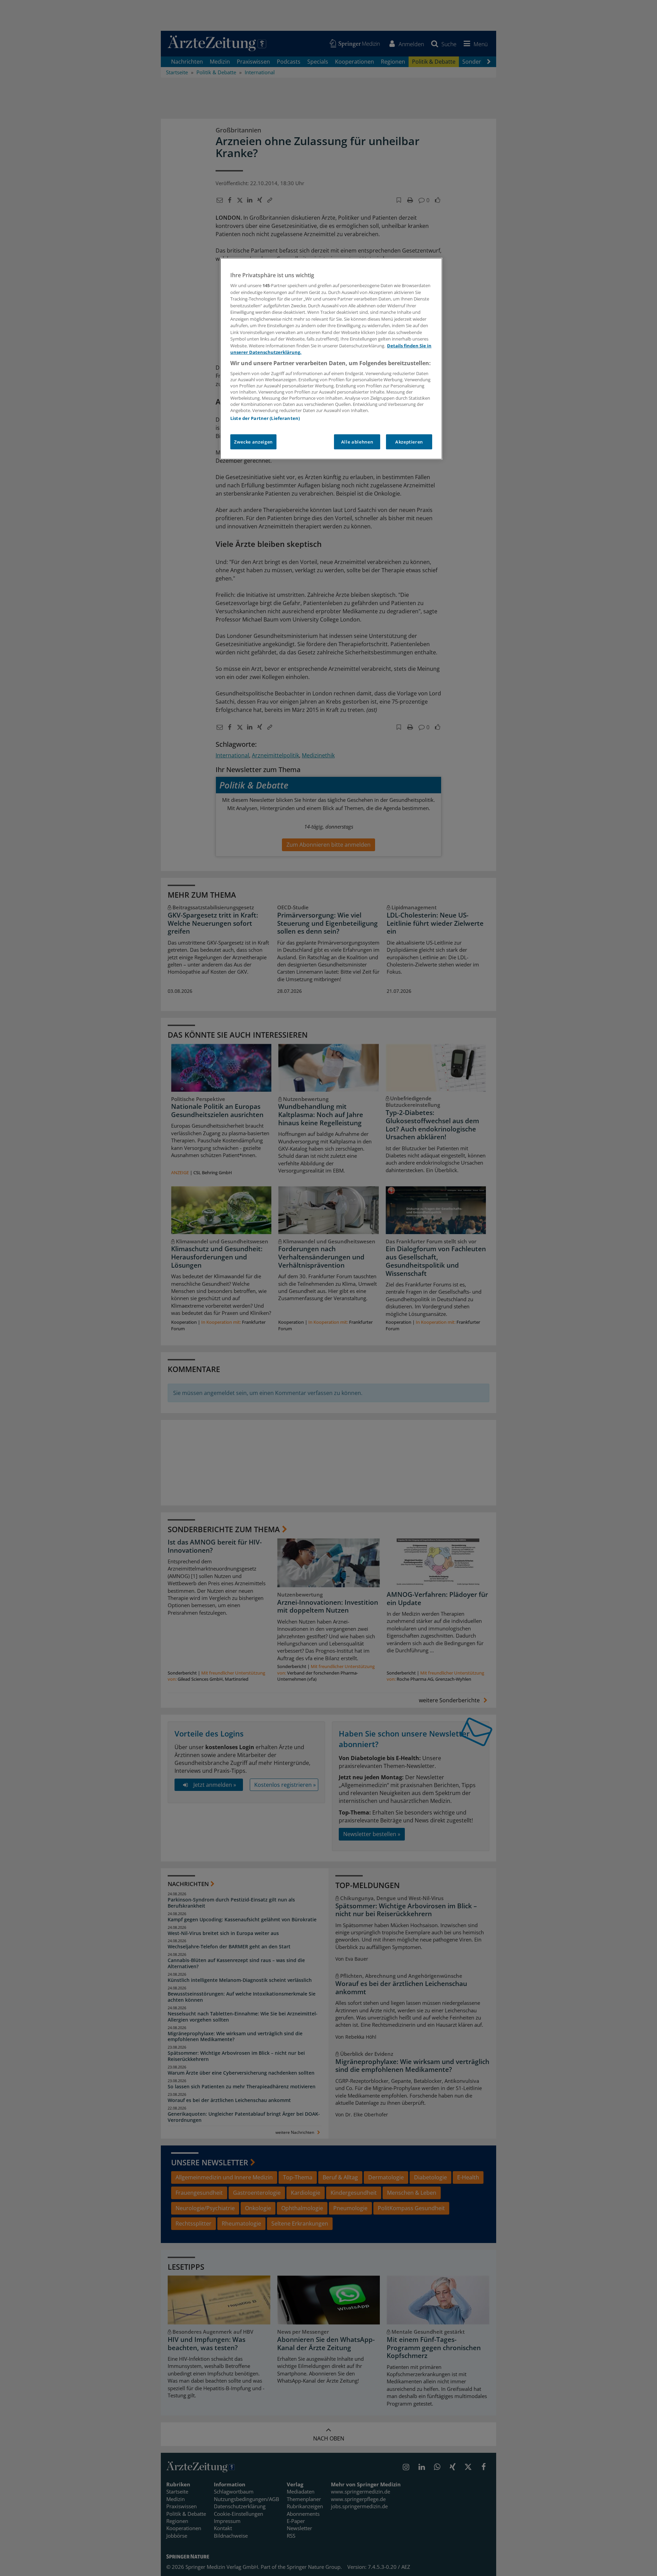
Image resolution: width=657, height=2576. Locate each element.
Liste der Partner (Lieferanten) (265, 418)
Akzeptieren (409, 442)
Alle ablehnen (357, 442)
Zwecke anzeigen (253, 442)
